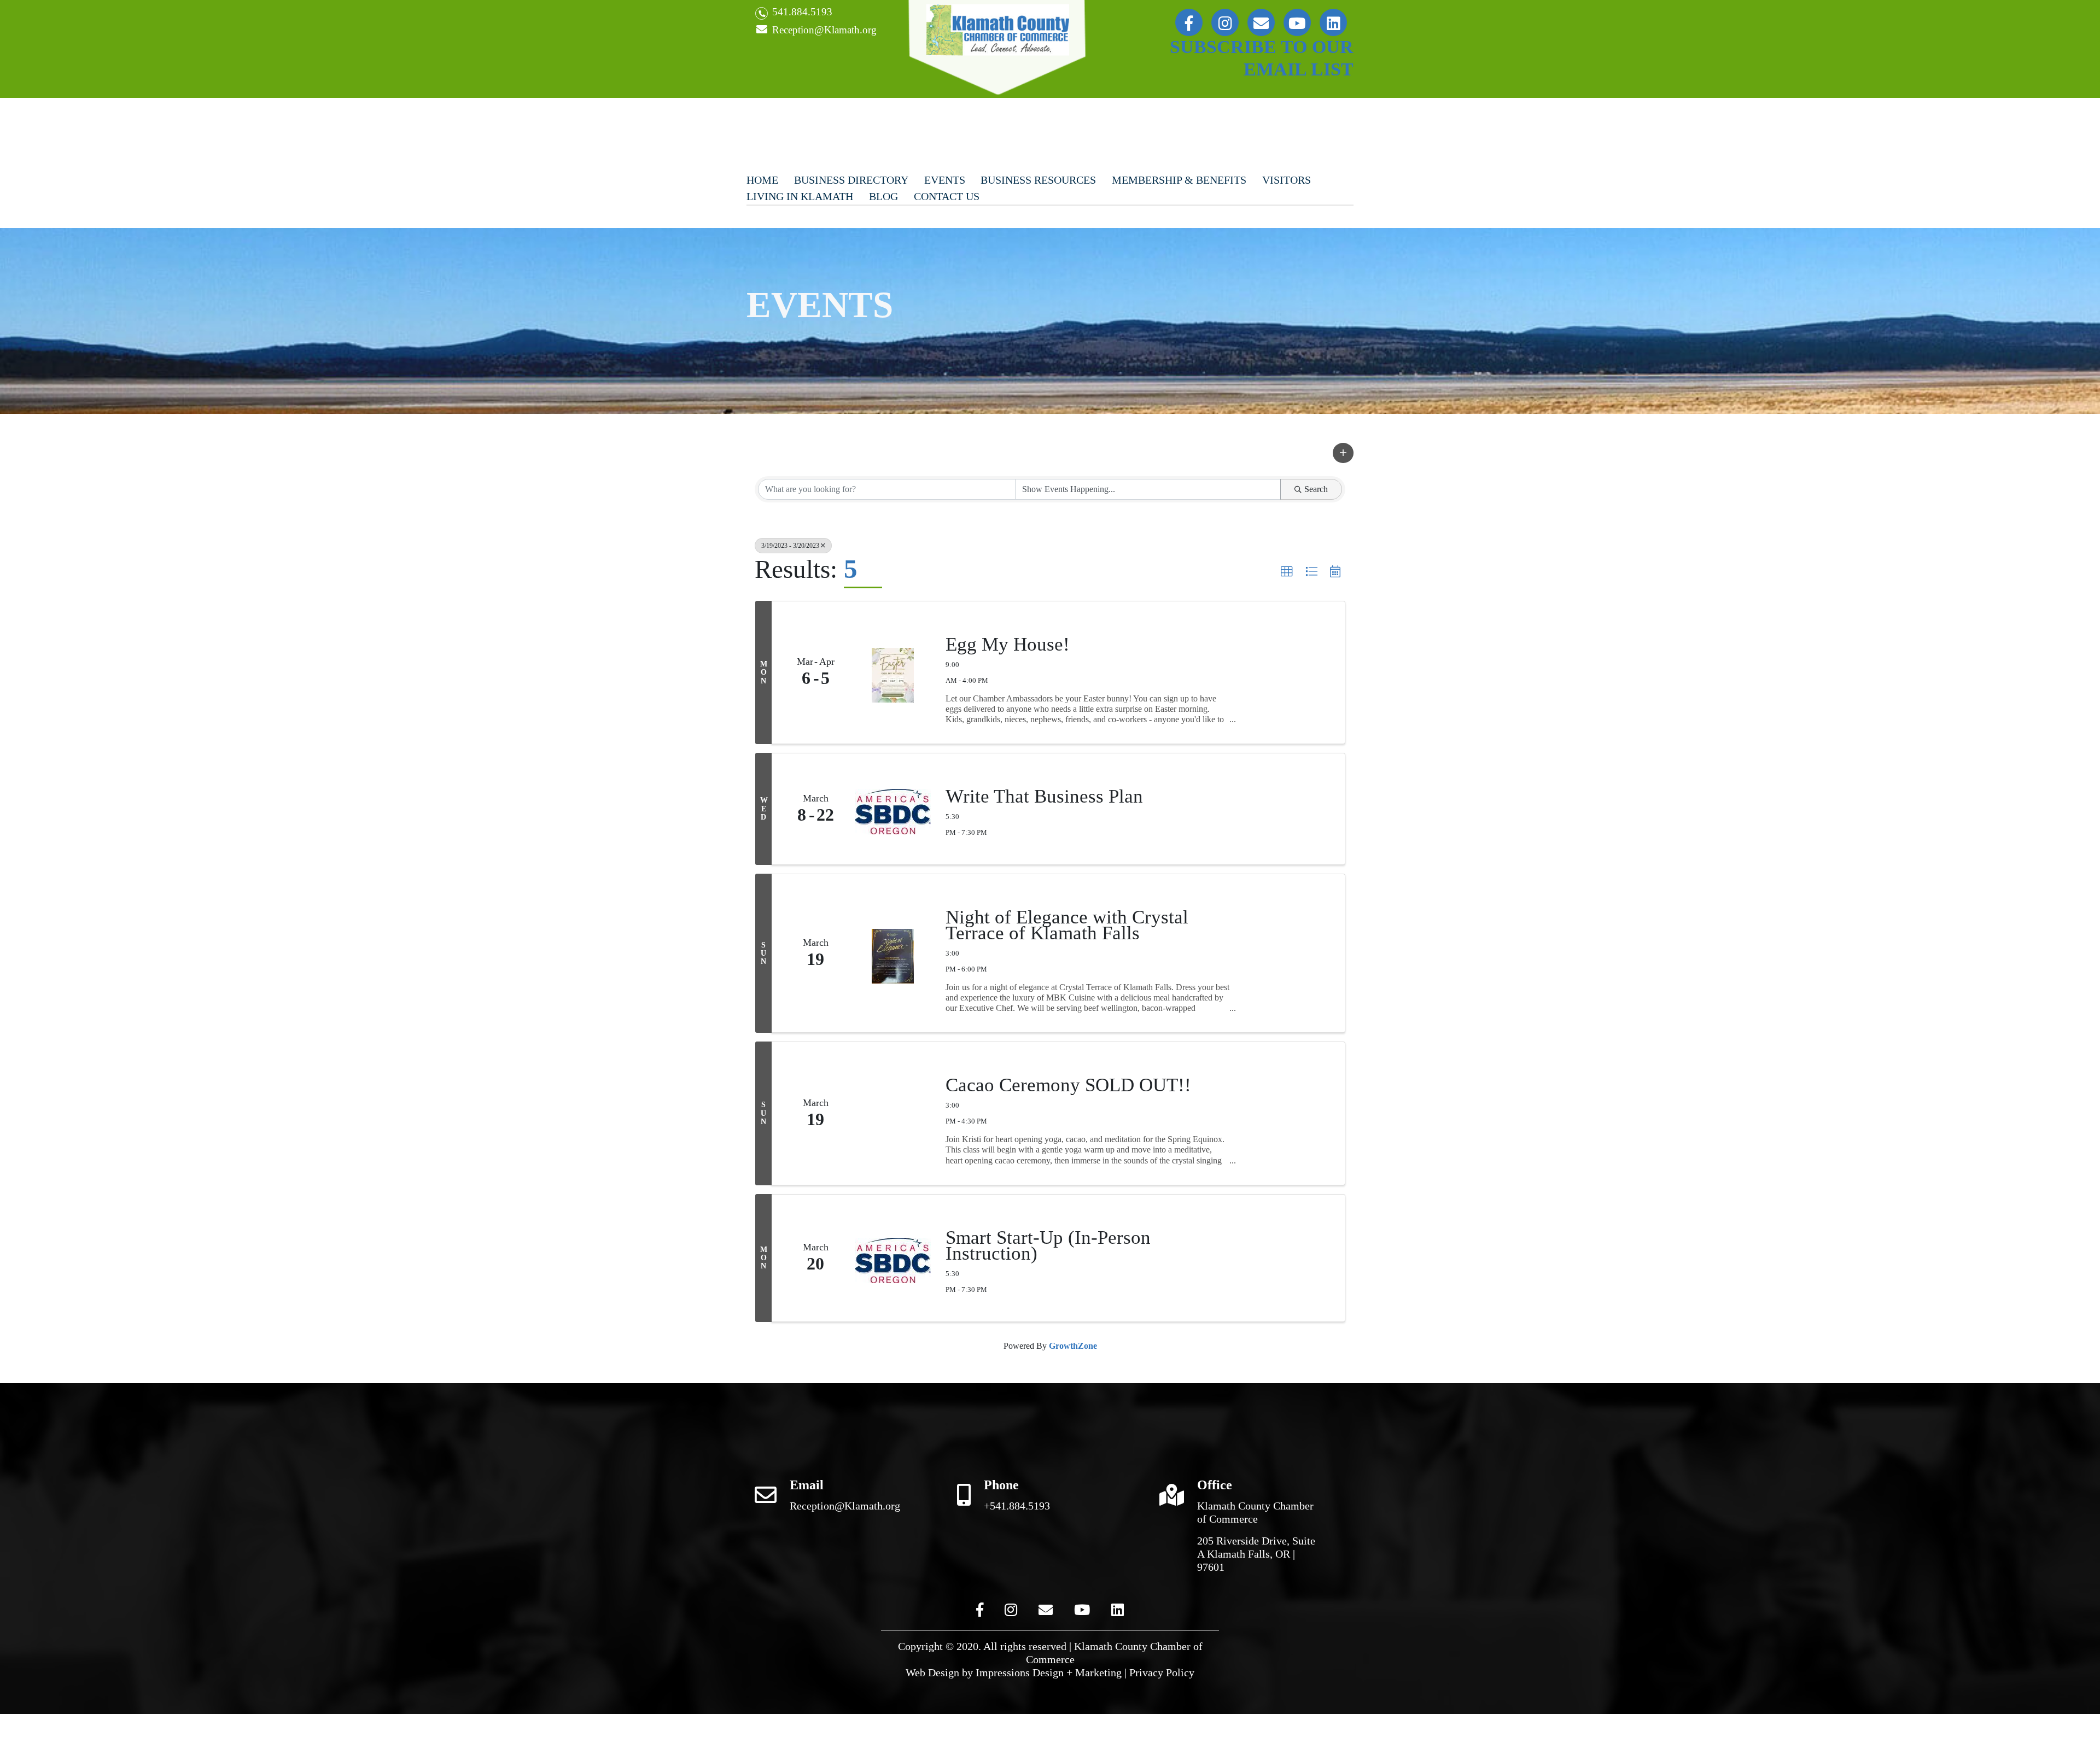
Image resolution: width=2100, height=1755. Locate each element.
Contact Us (947, 196)
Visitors (1287, 180)
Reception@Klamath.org (823, 30)
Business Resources (1038, 180)
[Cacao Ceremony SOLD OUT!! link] (893, 1113)
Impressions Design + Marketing (1049, 1672)
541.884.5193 (801, 12)
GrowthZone (1073, 1346)
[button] (1343, 453)
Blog (883, 196)
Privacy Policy (1162, 1672)
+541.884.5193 (1017, 1506)
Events (945, 180)
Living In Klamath (800, 196)
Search (1316, 489)
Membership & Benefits (1179, 180)
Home (762, 180)
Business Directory (851, 180)
